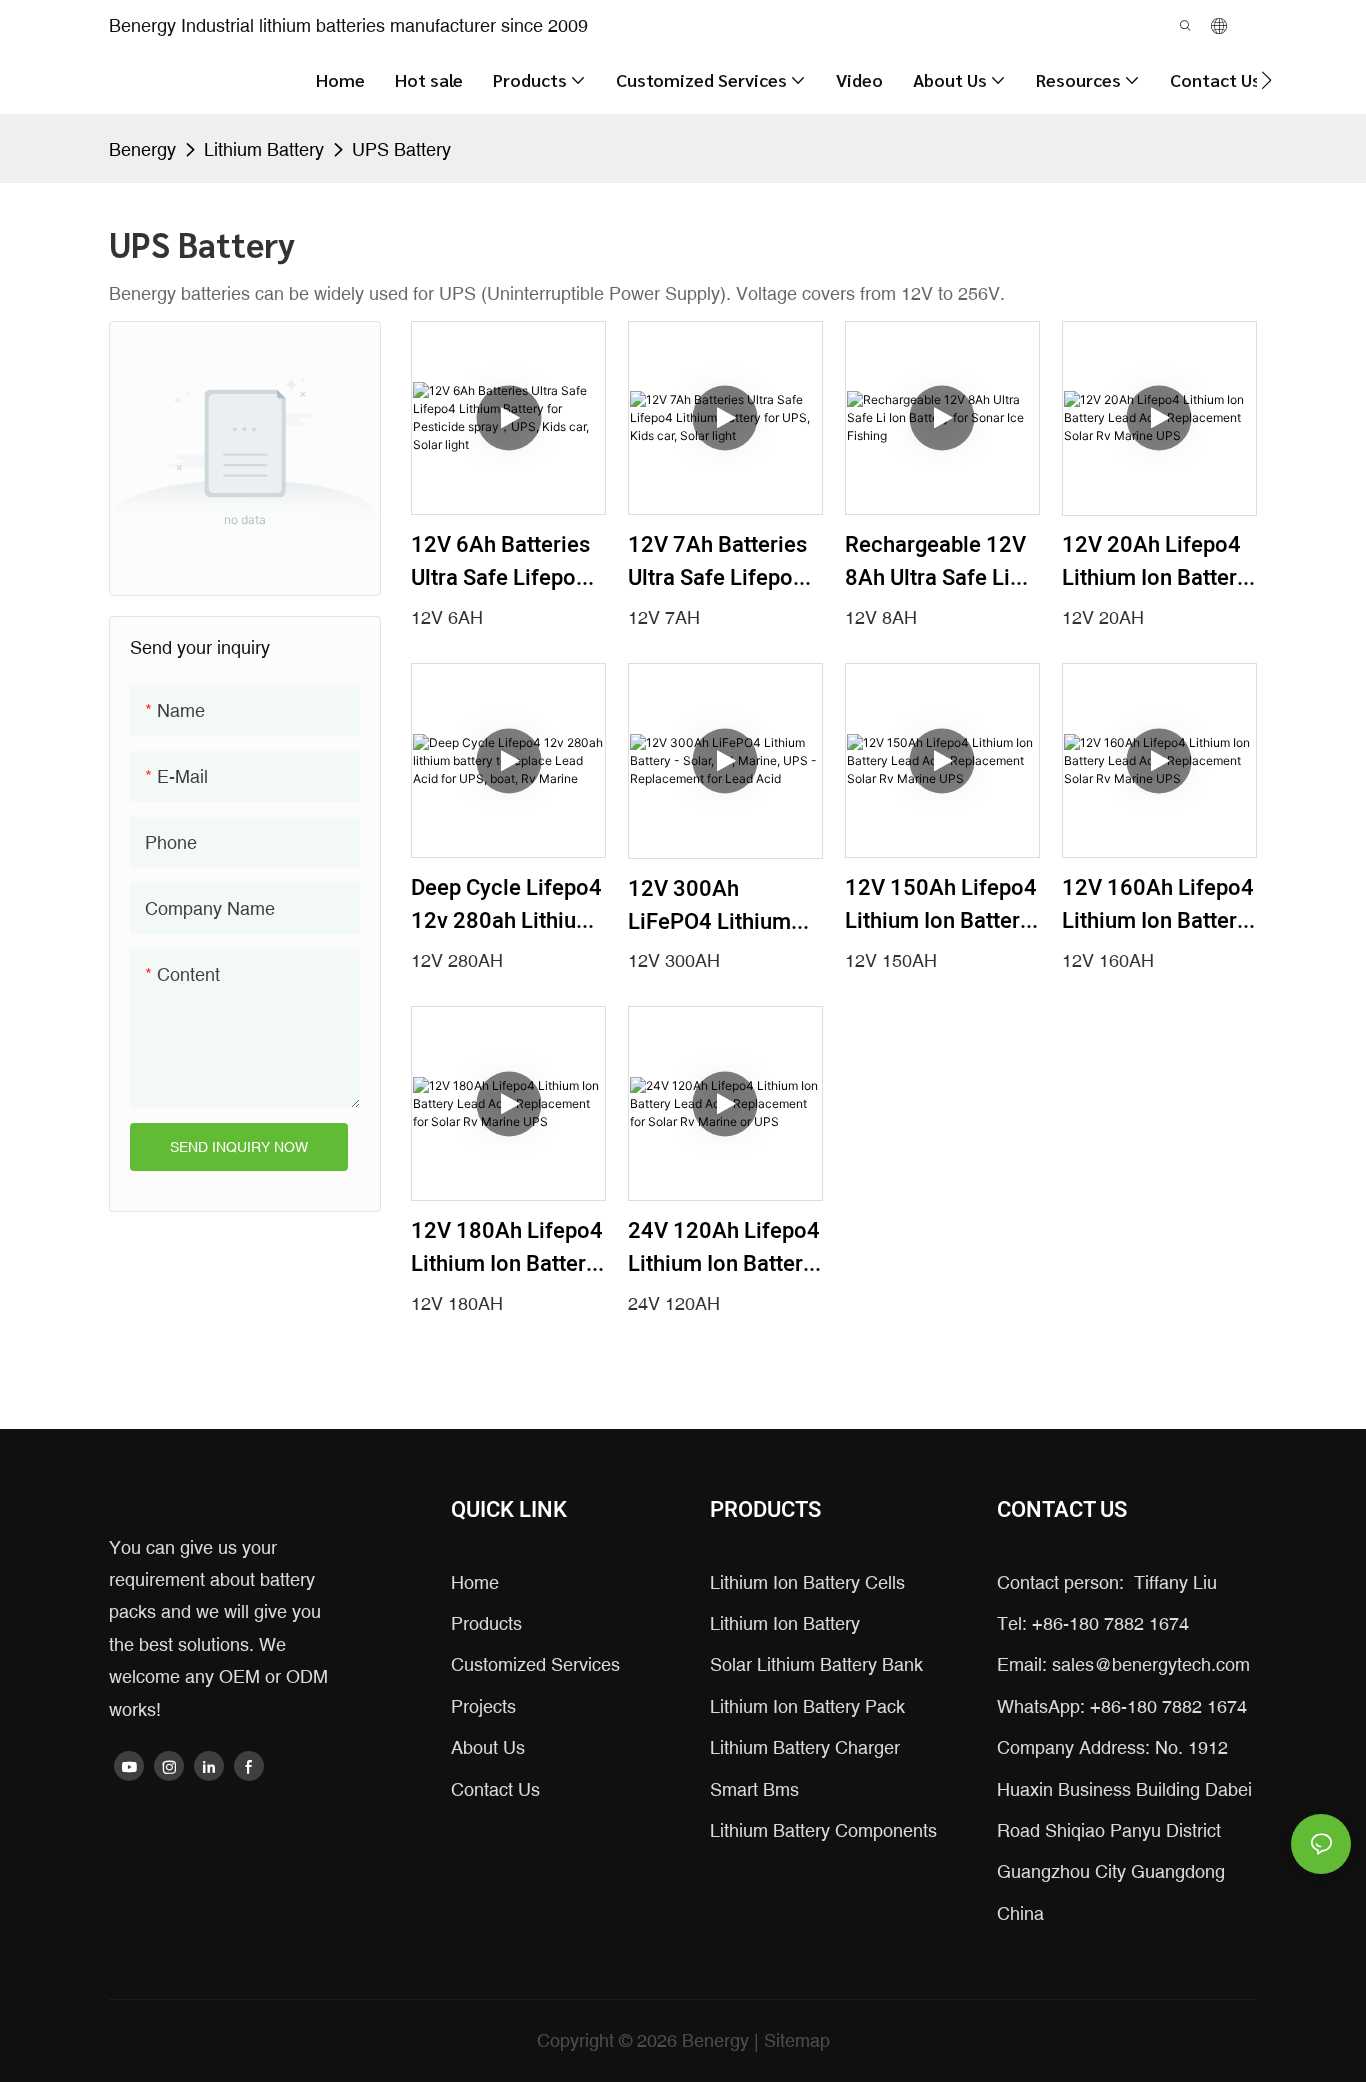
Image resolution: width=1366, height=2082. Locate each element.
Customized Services (535, 1664)
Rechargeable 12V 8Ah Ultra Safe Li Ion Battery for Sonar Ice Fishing (935, 562)
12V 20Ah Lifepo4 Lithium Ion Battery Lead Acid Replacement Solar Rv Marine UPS (1155, 562)
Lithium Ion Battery (785, 1623)
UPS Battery (401, 149)
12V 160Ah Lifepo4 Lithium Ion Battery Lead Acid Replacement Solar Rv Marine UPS (1158, 905)
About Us (488, 1747)
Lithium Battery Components (823, 1830)
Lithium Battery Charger (805, 1747)
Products (486, 1623)
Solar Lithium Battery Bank (816, 1664)
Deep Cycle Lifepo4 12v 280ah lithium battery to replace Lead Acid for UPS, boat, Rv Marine (506, 905)
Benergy (142, 149)
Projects (483, 1706)
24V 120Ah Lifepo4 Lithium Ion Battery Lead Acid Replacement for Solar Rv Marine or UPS (724, 1248)
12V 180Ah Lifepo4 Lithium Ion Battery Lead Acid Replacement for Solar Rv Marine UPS (507, 1248)
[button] (1266, 80)
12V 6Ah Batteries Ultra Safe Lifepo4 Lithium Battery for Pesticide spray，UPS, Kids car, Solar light (508, 562)
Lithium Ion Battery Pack (807, 1706)
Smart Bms (754, 1789)
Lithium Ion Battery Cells (807, 1582)
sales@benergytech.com (1151, 1664)
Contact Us (495, 1789)
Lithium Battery (264, 149)
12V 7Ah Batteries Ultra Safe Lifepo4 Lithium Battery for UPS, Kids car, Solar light (725, 562)
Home (475, 1582)
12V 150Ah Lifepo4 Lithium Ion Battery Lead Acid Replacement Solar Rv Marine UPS (941, 905)
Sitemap (797, 2040)
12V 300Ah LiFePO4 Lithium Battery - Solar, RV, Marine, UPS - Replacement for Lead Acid (719, 906)
